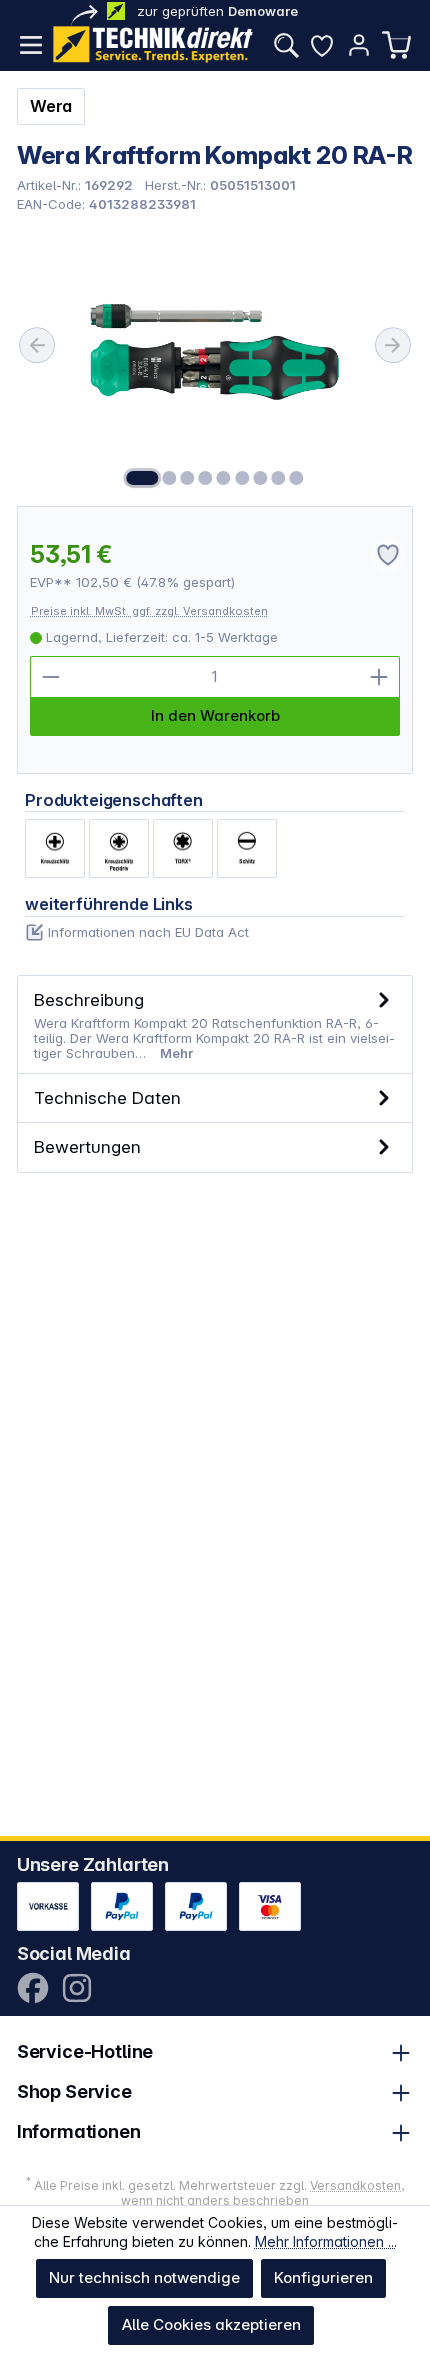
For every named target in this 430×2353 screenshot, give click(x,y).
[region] (215, 358)
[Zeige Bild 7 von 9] (260, 478)
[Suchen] (286, 45)
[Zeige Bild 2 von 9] (169, 478)
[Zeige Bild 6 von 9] (242, 478)
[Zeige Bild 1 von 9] (142, 478)
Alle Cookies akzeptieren (211, 2324)
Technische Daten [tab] (107, 1097)
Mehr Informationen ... (326, 2241)
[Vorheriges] (37, 345)
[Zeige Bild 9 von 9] (296, 478)
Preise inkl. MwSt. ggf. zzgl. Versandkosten (149, 611)
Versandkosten (355, 2185)
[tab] (215, 1024)
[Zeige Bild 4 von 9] (206, 478)
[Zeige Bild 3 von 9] (187, 478)
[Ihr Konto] (359, 45)
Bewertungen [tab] (87, 1146)
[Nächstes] (393, 345)
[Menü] (31, 45)
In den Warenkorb (215, 715)
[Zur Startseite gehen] (153, 44)
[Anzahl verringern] (51, 677)
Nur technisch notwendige (144, 2277)
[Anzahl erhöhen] (379, 677)
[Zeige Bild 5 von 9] (224, 478)
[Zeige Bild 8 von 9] (278, 478)
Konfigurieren (323, 2277)
